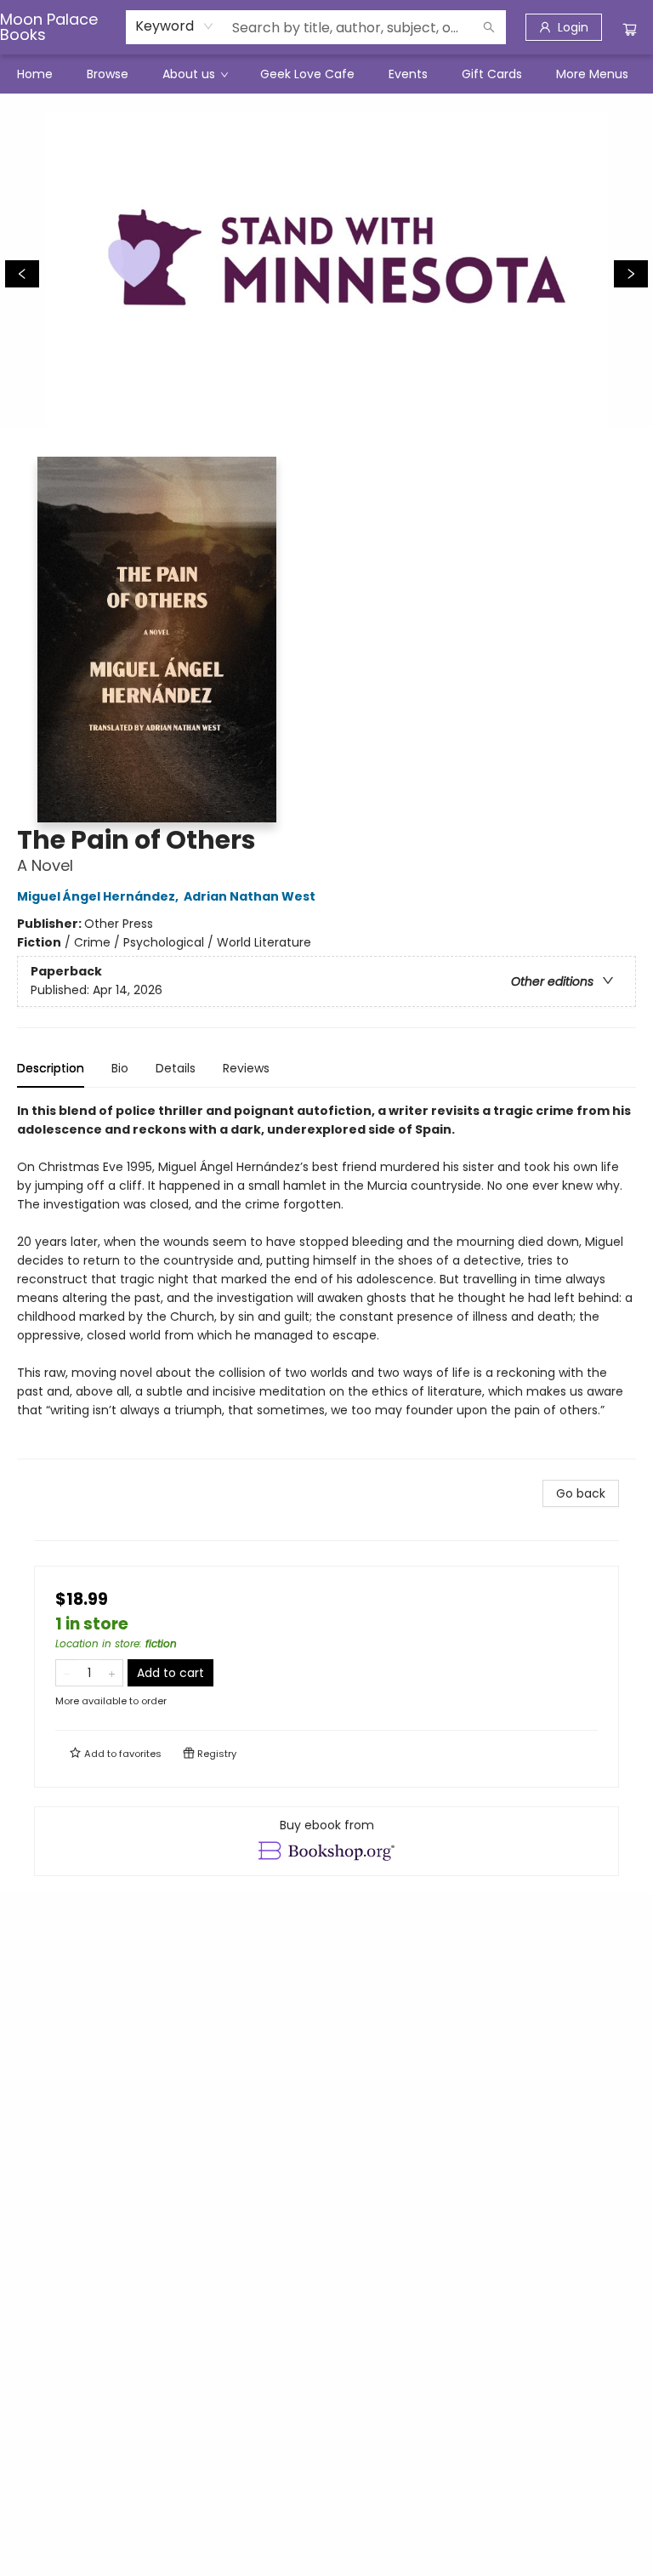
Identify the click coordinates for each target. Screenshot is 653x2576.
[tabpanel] (326, 1280)
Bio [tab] (120, 1068)
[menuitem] (35, 74)
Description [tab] (51, 1068)
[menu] (326, 74)
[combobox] (175, 26)
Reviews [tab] (246, 1068)
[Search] (489, 27)
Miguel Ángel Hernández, (99, 896)
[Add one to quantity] (112, 1673)
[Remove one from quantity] (67, 1673)
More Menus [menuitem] (592, 74)
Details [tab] (176, 1068)
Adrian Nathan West (250, 896)
